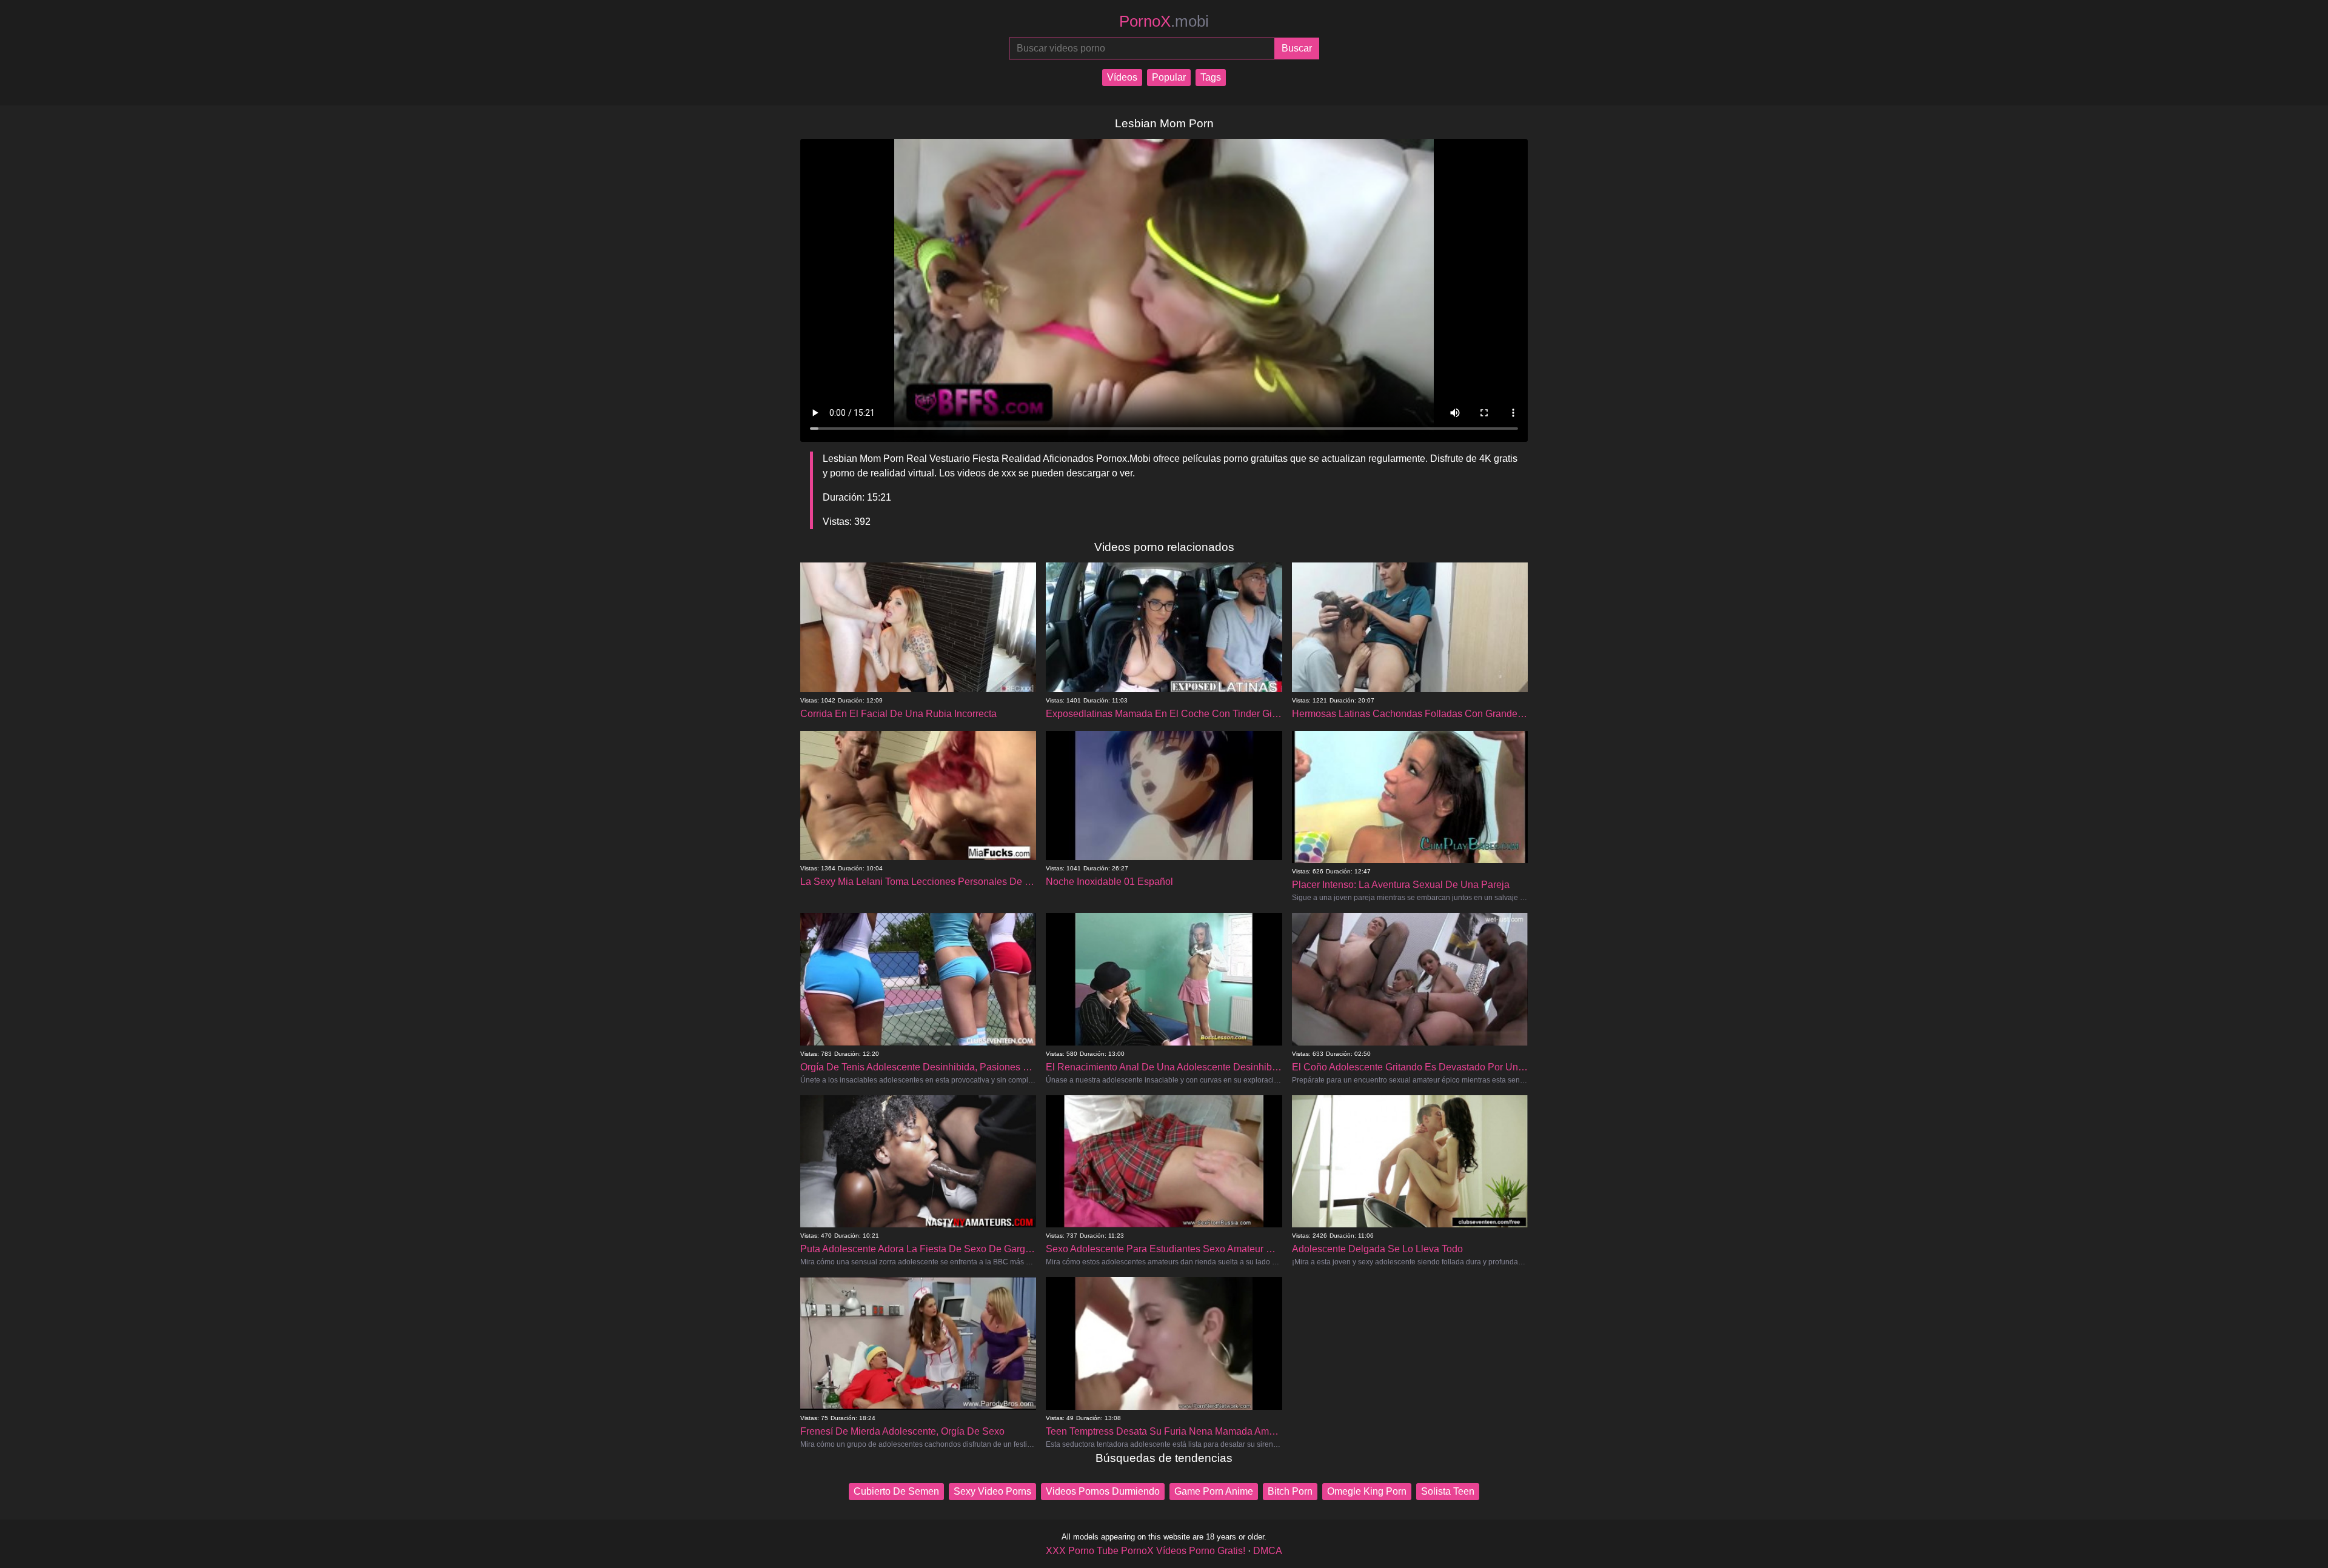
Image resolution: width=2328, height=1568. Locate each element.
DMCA (1268, 1551)
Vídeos (1122, 77)
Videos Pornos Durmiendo (1103, 1491)
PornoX (1164, 21)
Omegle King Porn (1367, 1491)
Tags (1211, 77)
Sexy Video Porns (992, 1491)
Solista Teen (1448, 1491)
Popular (1169, 77)
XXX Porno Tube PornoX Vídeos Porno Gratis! (1146, 1551)
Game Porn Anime (1214, 1491)
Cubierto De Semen (896, 1491)
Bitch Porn (1290, 1491)
